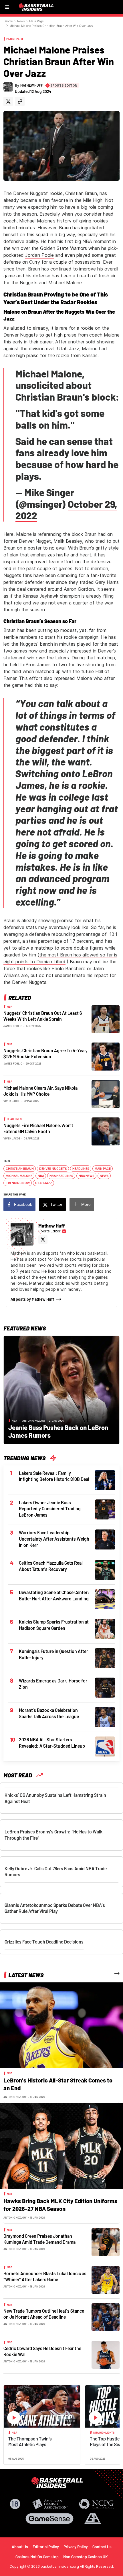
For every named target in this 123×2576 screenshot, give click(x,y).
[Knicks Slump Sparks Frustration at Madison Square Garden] (105, 1628)
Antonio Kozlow (34, 1421)
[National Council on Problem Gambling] (96, 2504)
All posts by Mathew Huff (32, 1299)
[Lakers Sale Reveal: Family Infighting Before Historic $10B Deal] (105, 1479)
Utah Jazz (44, 1183)
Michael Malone (19, 1176)
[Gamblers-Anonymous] (93, 2519)
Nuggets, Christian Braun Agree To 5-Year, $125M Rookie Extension (45, 1054)
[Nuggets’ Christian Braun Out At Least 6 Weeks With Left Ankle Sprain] (106, 1019)
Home (9, 21)
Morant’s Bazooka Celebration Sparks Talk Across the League (49, 1713)
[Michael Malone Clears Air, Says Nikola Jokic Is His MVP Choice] (106, 1093)
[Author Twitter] (8, 101)
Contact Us (102, 2547)
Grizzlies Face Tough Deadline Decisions (44, 1942)
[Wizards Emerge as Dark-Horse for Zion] (105, 1687)
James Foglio (13, 1026)
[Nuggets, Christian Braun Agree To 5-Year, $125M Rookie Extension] (106, 1056)
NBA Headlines (61, 1176)
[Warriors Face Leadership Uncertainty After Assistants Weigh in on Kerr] (105, 1539)
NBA (10, 1006)
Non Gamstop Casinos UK (86, 2557)
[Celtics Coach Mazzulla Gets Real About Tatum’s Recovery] (105, 1570)
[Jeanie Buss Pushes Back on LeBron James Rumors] (61, 1389)
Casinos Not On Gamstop (37, 2557)
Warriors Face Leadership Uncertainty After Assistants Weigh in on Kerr (54, 1539)
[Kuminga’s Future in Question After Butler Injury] (105, 1658)
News (21, 21)
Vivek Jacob (12, 1101)
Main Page (36, 21)
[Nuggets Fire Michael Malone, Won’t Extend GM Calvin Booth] (106, 1131)
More (86, 1204)
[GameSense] (49, 2519)
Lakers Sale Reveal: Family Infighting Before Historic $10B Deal (54, 1476)
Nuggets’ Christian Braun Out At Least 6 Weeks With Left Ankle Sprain (43, 1016)
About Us (20, 2547)
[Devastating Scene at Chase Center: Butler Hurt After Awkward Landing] (105, 1599)
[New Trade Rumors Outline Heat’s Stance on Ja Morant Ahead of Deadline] (106, 2317)
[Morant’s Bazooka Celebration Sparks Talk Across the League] (105, 1717)
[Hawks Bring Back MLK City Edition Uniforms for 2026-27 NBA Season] (61, 2145)
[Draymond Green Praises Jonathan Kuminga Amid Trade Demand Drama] (106, 2242)
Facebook (23, 1204)
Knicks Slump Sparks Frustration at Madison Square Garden (54, 1625)
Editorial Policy (46, 2547)
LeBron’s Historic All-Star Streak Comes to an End (58, 2084)
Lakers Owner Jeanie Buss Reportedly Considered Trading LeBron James (50, 1509)
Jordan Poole (39, 255)
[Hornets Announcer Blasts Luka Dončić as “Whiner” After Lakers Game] (106, 2279)
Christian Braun (20, 1169)
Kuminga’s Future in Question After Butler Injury (53, 1654)
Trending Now (18, 1183)
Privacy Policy (76, 2547)
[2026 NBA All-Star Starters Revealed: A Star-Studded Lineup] (105, 1746)
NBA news (87, 1176)
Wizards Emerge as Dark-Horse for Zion (53, 1684)
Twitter (56, 1204)
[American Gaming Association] (50, 2504)
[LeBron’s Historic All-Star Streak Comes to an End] (61, 2025)
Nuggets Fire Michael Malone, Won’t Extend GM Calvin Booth (38, 1128)
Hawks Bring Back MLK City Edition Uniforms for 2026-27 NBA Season (60, 2205)
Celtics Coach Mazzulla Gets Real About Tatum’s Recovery (51, 1566)
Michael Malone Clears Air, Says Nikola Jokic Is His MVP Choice (40, 1091)
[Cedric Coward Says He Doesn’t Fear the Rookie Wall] (106, 2354)
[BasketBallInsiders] (37, 7)
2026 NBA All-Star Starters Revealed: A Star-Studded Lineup (52, 1743)
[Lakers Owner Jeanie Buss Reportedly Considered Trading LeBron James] (105, 1509)
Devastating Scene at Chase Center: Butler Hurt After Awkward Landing (54, 1595)
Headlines (14, 1119)
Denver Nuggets (53, 1169)
